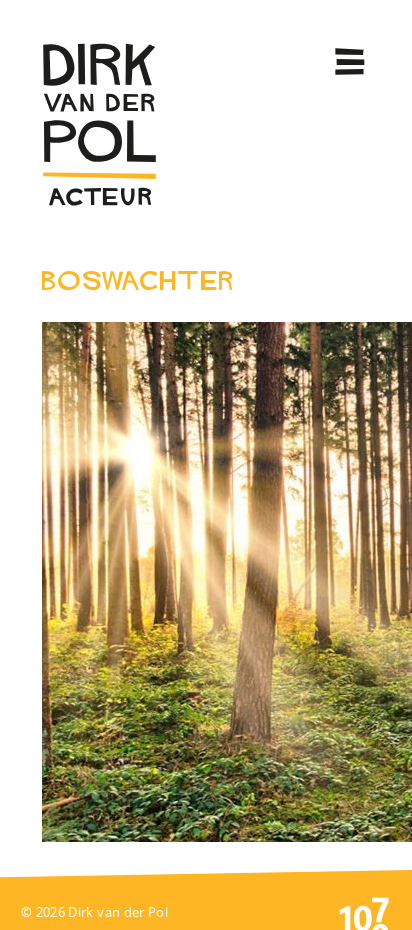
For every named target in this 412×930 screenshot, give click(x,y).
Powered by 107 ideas (364, 912)
